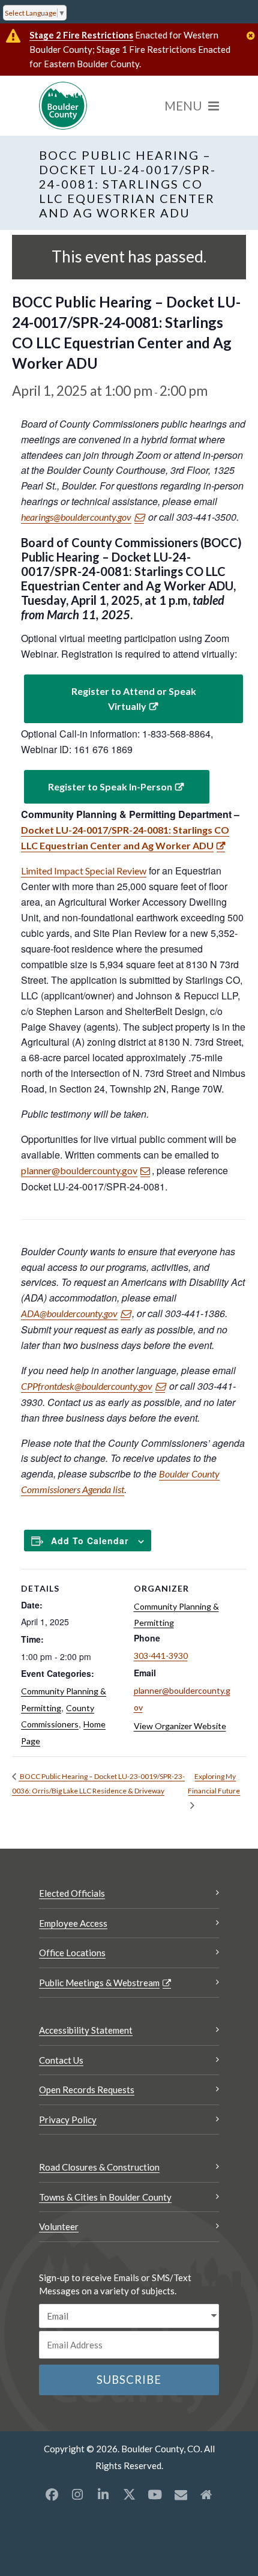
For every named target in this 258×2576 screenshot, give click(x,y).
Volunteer (59, 2226)
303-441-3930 (161, 1656)
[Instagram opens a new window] (77, 2494)
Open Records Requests (87, 2090)
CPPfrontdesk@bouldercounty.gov (87, 1386)
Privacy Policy (68, 2120)
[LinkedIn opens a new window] (103, 2494)
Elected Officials (72, 1893)
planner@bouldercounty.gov (79, 1170)
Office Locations (72, 1953)
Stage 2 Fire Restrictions (81, 35)
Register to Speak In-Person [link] (110, 786)
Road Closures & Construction (99, 2167)
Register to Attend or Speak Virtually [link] (134, 699)
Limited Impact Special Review (84, 871)
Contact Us (61, 2060)
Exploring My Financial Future (214, 1784)
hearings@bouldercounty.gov (76, 517)
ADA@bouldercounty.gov (69, 1313)
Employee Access (73, 1923)
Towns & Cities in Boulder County (105, 2197)
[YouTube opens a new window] (155, 2494)
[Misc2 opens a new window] (206, 2494)
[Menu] (192, 106)
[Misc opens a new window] (181, 2494)
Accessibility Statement (86, 2030)
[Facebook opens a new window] (52, 2494)
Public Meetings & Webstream (99, 1983)
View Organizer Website (180, 1726)
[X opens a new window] (129, 2494)
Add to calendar (90, 1541)
